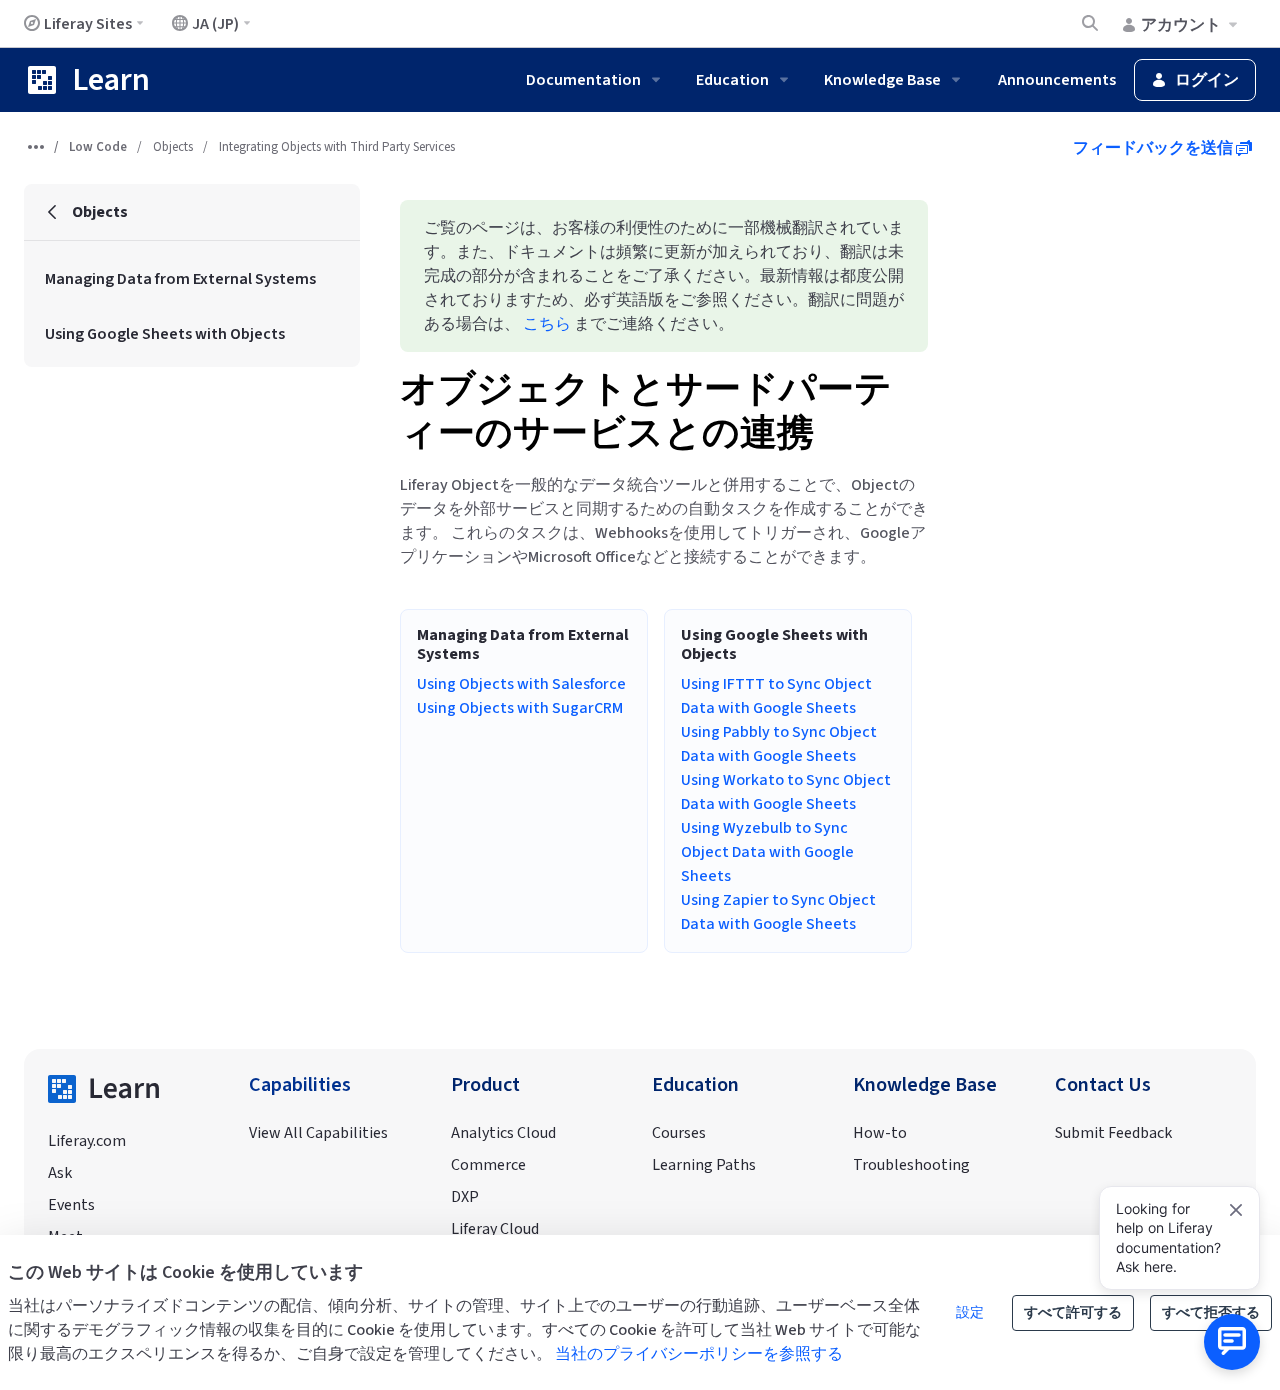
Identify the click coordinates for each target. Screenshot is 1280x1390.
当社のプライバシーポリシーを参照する (699, 1354)
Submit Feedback (1113, 1133)
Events (71, 1205)
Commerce (488, 1165)
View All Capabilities (318, 1133)
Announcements (1057, 80)
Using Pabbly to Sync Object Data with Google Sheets (779, 744)
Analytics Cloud (503, 1133)
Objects (173, 147)
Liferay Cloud (495, 1229)
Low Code (98, 147)
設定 (970, 1313)
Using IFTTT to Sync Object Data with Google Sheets (776, 696)
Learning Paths (704, 1165)
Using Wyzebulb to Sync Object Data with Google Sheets (767, 852)
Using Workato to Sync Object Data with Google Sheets (786, 792)
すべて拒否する (1211, 1313)
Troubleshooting (911, 1165)
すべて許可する (1073, 1313)
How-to (880, 1133)
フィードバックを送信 (1154, 148)
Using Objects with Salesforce (521, 684)
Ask (60, 1173)
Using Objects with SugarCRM (520, 708)
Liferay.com (87, 1141)
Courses (679, 1133)
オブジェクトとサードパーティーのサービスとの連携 (646, 411)
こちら (547, 324)
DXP (465, 1197)
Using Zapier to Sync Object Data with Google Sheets (778, 912)
